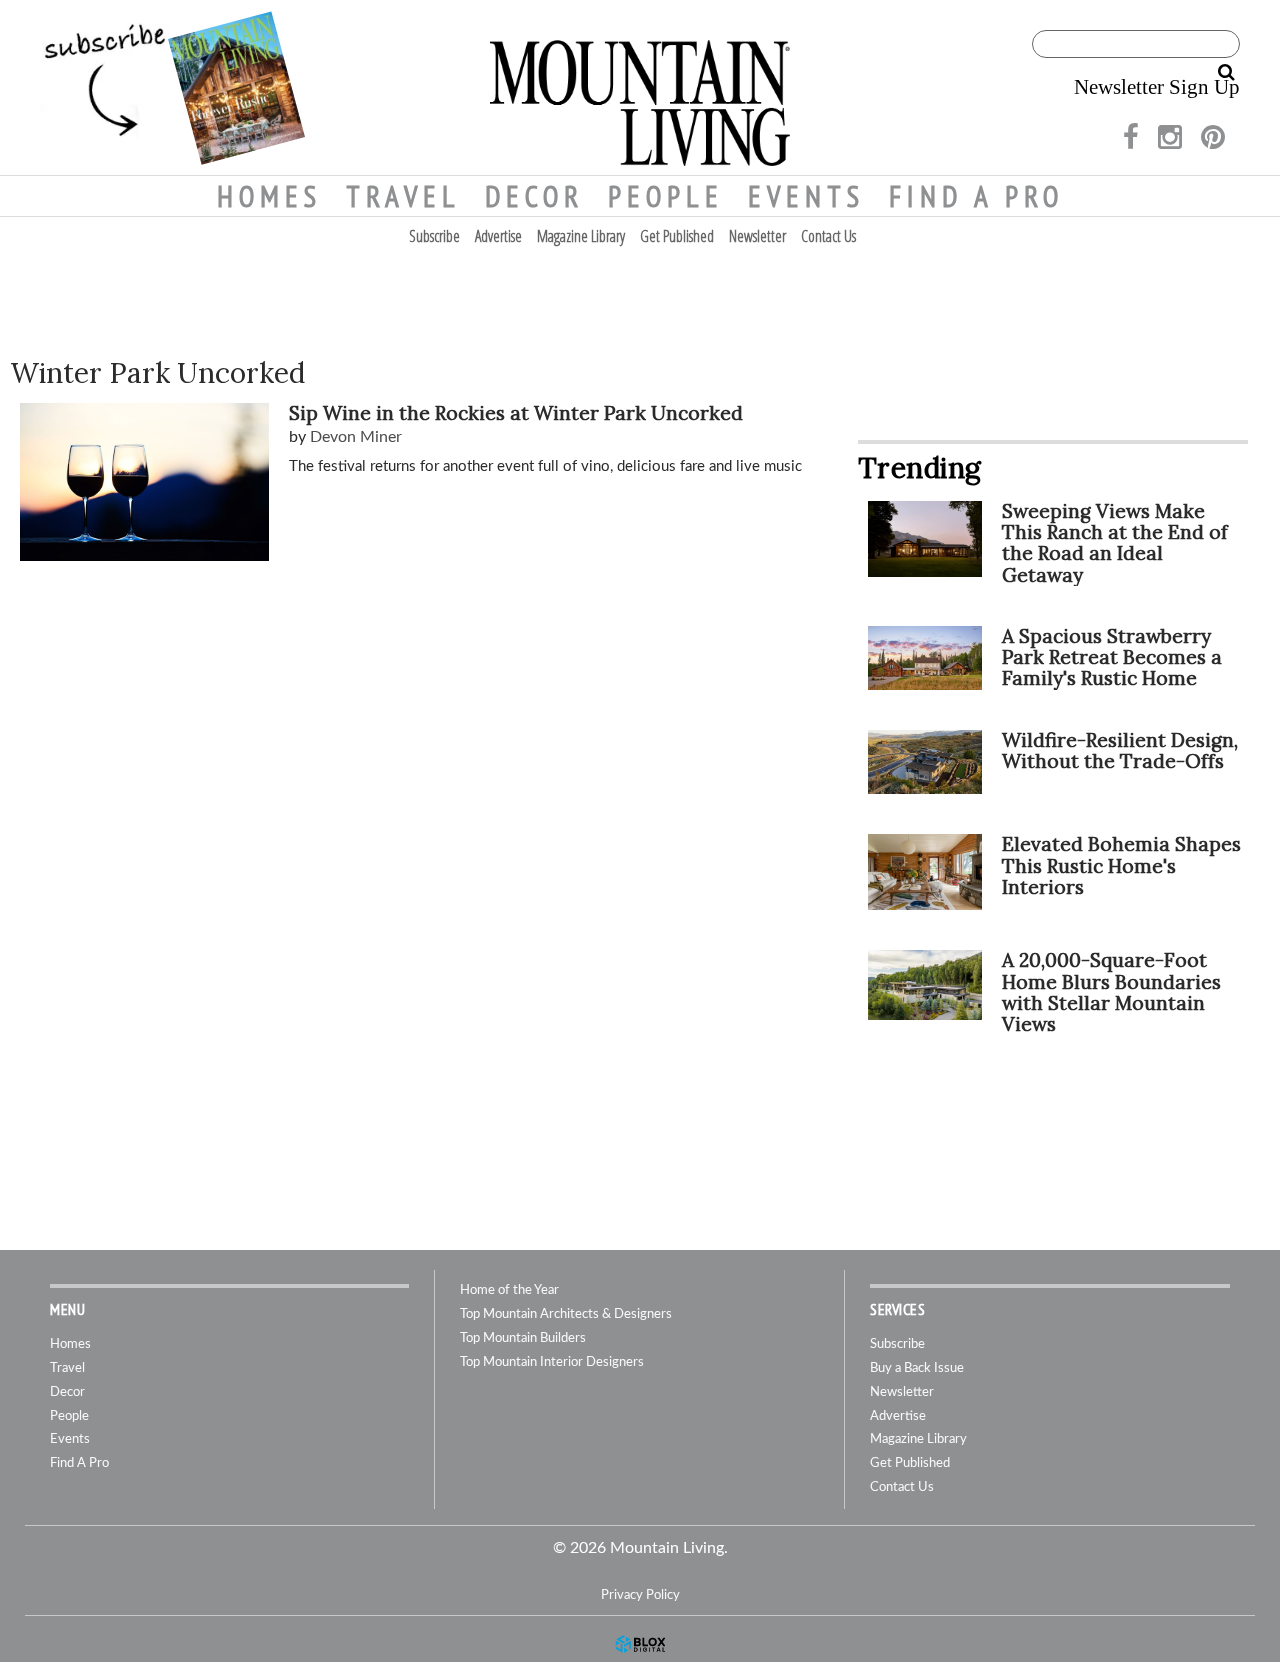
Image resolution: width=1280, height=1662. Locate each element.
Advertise (498, 236)
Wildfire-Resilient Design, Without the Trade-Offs (1120, 750)
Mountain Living (640, 87)
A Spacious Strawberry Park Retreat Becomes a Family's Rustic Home (1112, 657)
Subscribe (434, 236)
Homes (269, 196)
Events (806, 196)
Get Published (677, 236)
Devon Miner (356, 437)
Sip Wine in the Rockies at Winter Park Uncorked (516, 413)
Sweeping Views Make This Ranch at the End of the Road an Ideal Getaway (1115, 542)
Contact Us (828, 236)
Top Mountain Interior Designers (552, 1362)
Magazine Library (581, 236)
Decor (534, 196)
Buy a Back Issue (917, 1368)
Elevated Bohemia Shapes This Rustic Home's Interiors (1121, 865)
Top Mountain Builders (523, 1338)
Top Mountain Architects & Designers (566, 1314)
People (666, 196)
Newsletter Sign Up (1157, 87)
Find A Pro (976, 196)
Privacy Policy (640, 1595)
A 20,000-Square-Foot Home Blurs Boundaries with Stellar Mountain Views (1111, 991)
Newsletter (757, 236)
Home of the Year (509, 1290)
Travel (403, 196)
